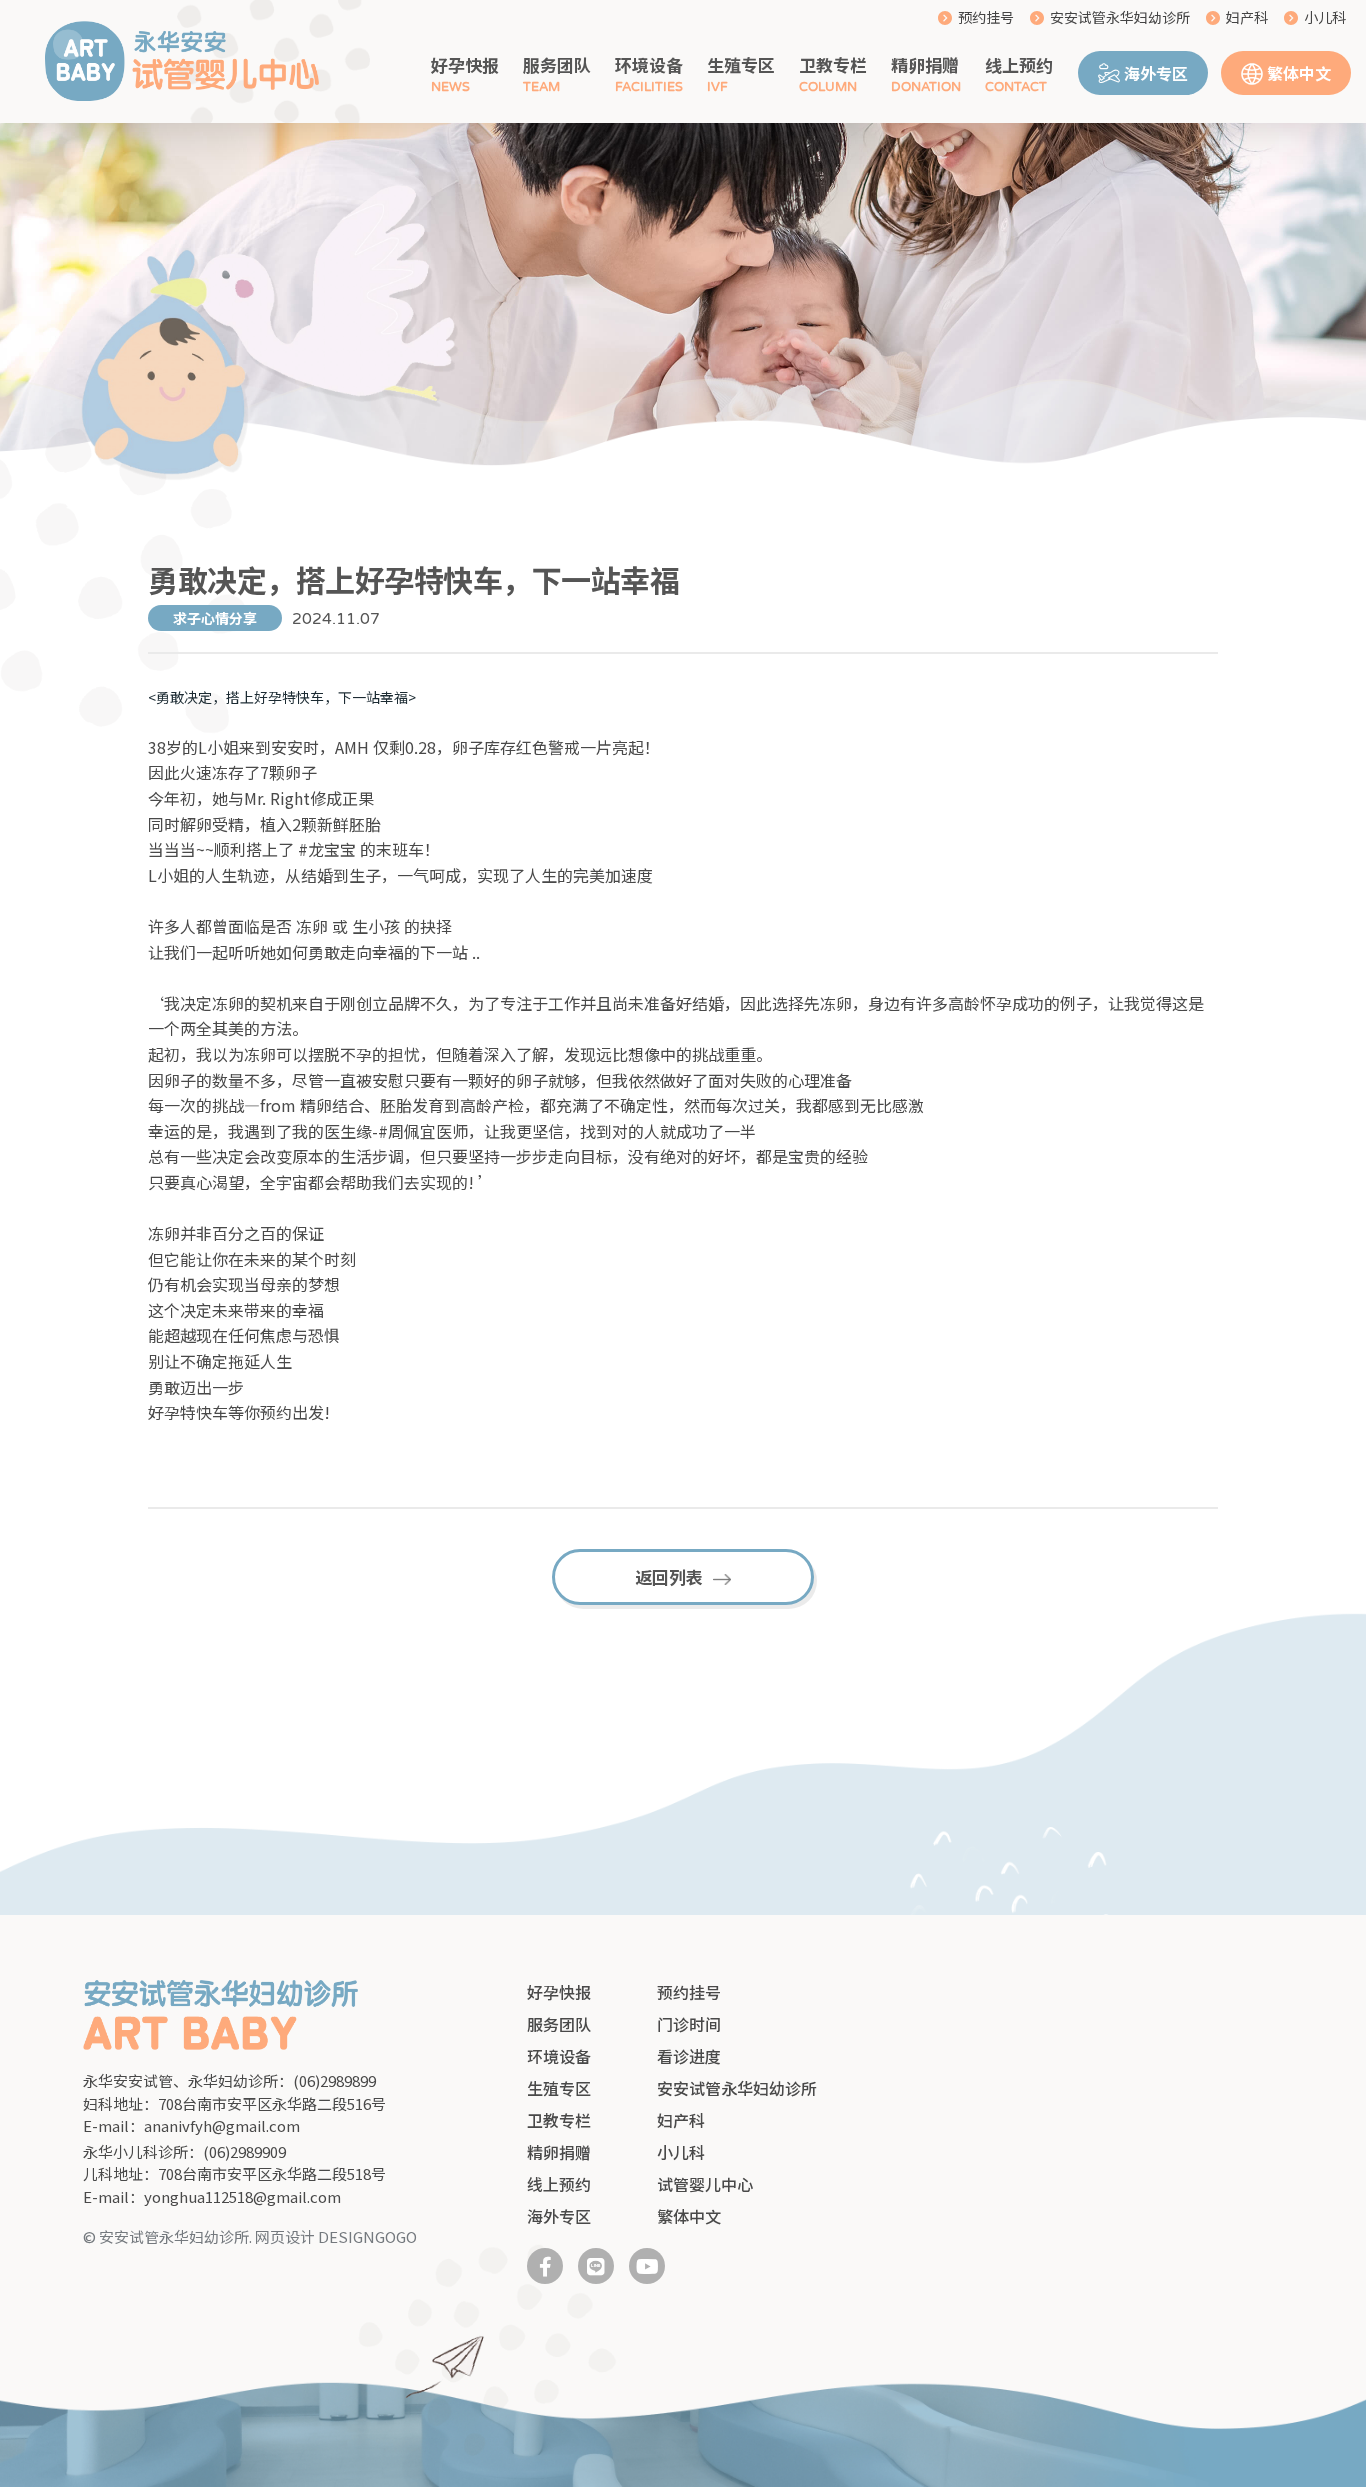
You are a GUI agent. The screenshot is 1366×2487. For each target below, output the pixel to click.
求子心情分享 (215, 618)
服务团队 (557, 64)
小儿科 (1325, 17)
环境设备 (649, 64)
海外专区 (1156, 73)
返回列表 (669, 1576)
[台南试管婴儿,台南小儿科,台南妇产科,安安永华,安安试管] (182, 62)
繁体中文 (1299, 73)
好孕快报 (465, 64)
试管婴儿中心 (705, 2184)
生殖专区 (741, 64)
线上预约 (1019, 64)
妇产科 (1247, 17)
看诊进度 (689, 2056)
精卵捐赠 (925, 64)
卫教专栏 (833, 64)
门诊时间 (689, 2024)
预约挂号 (986, 17)
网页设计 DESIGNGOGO (336, 2236)
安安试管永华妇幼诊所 (1120, 17)
